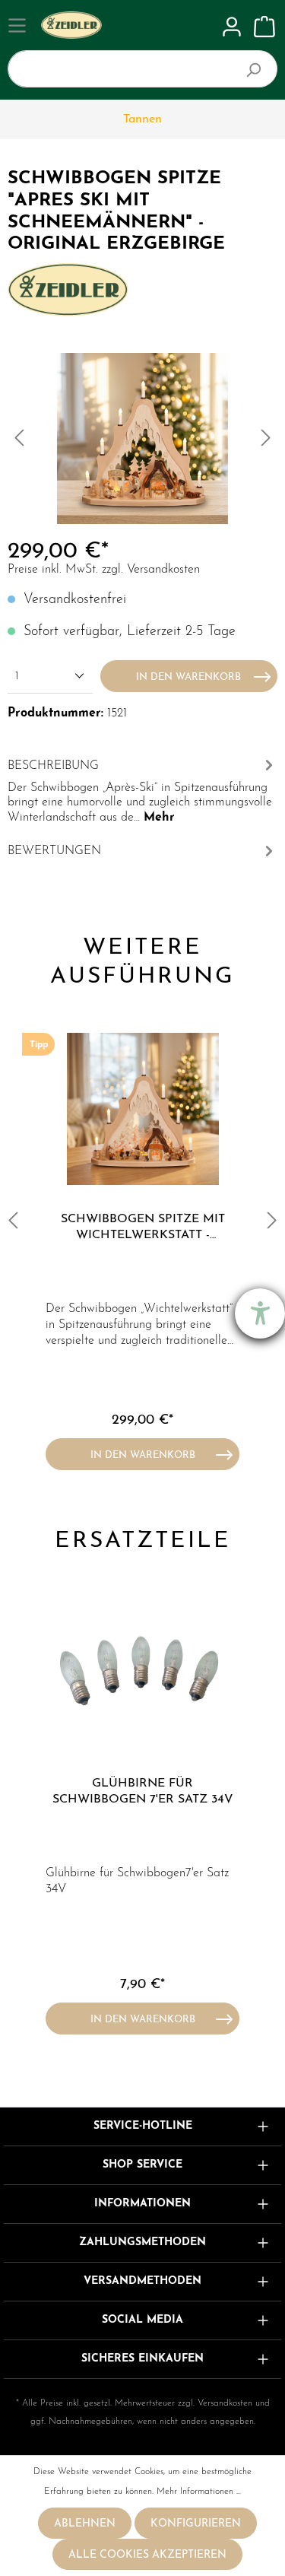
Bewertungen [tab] (54, 851)
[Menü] (19, 26)
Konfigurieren (196, 2524)
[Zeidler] (68, 289)
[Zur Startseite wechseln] (127, 25)
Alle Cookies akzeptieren (147, 2555)
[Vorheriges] (19, 438)
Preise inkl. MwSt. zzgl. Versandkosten (104, 570)
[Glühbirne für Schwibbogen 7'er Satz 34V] (142, 1673)
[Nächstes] (266, 438)
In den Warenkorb (188, 677)
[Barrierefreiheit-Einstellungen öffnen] (260, 1313)
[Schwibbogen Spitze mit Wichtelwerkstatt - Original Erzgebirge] (142, 1109)
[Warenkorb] (264, 27)
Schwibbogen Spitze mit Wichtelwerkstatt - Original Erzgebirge (143, 1228)
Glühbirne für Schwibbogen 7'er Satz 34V (143, 1791)
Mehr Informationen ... (199, 2492)
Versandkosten (225, 2403)
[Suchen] (260, 69)
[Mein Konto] (232, 27)
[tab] (142, 789)
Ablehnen (85, 2524)
